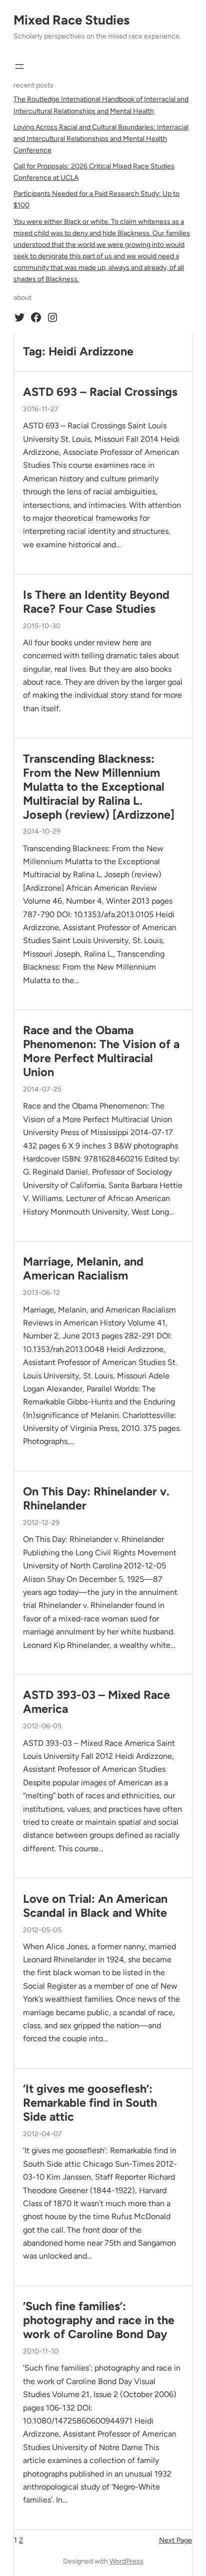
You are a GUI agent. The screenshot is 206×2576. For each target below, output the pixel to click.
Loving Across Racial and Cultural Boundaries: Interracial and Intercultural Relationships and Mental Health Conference (101, 139)
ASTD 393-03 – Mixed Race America (96, 1702)
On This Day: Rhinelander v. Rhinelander (96, 1499)
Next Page (175, 2540)
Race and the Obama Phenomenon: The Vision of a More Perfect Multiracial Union (101, 1051)
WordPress (126, 2561)
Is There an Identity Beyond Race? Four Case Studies (96, 602)
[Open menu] (19, 66)
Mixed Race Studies (71, 20)
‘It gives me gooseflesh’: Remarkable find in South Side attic (90, 2103)
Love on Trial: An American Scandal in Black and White (95, 1906)
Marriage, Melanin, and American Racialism (83, 1269)
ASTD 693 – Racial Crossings (100, 392)
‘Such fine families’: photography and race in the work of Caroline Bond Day (99, 2320)
